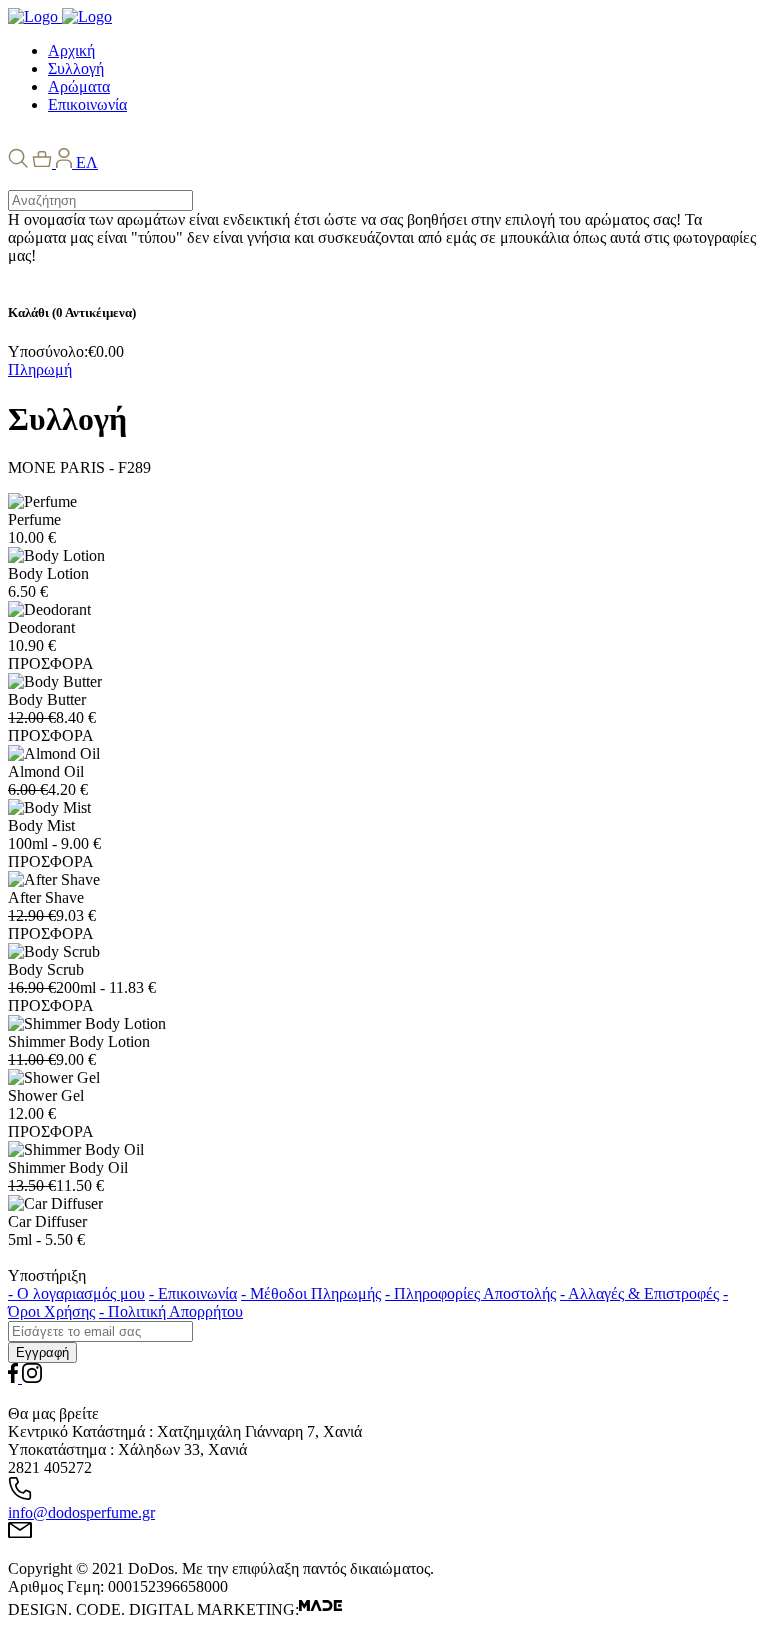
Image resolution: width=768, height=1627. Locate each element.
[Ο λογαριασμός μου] (66, 162)
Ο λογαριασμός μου (76, 1293)
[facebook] (15, 1377)
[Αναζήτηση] (18, 162)
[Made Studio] (320, 1609)
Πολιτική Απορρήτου (171, 1311)
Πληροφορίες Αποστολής (470, 1293)
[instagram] (32, 1377)
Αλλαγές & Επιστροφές (639, 1293)
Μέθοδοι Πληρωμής (311, 1293)
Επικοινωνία (193, 1293)
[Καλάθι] (44, 162)
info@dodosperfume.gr (81, 1512)
